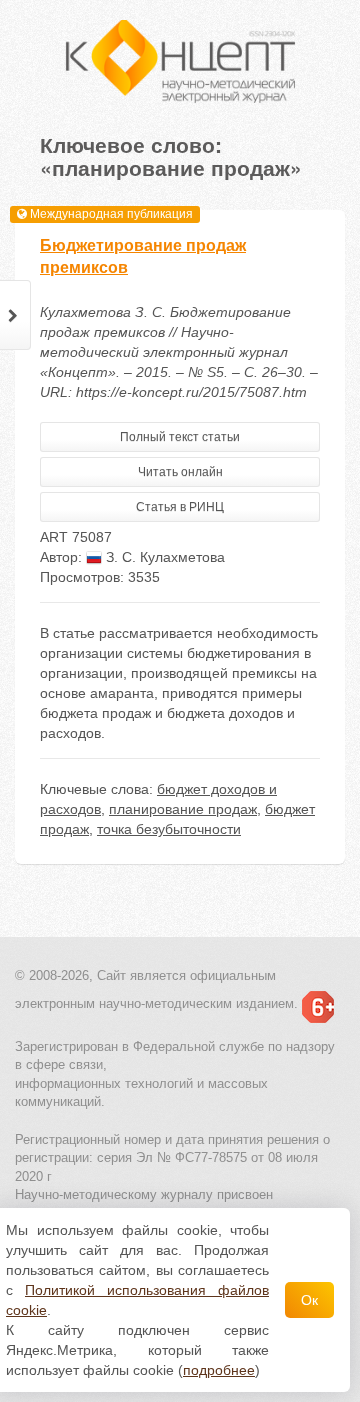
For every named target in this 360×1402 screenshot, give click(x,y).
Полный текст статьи (180, 437)
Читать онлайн (180, 472)
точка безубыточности (169, 829)
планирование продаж (183, 809)
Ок (309, 1300)
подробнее (219, 1370)
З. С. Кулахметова (163, 557)
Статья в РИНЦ (180, 507)
